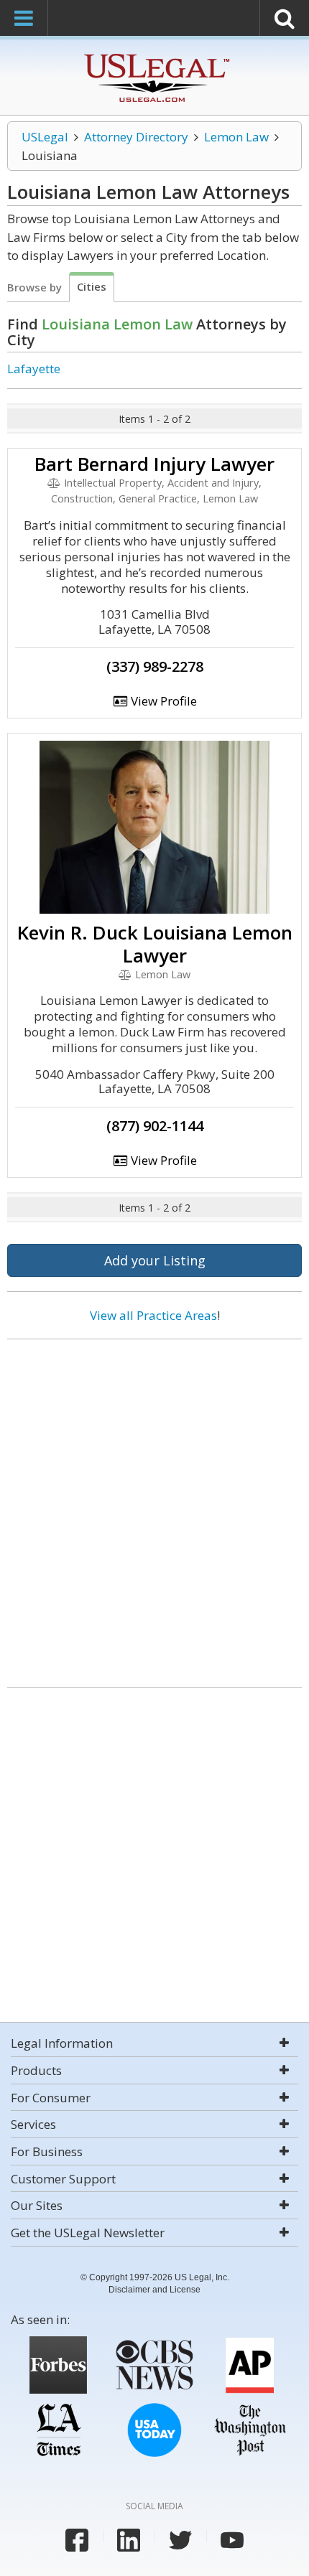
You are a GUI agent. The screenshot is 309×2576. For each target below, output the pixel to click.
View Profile (162, 701)
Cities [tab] (92, 286)
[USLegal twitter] (180, 2540)
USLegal (45, 137)
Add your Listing (155, 1260)
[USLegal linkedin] (129, 2540)
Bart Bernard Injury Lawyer (154, 464)
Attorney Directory (136, 137)
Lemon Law (236, 137)
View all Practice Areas (153, 1315)
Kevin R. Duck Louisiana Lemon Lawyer (155, 944)
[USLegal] (155, 56)
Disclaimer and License (154, 2290)
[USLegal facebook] (77, 2540)
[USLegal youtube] (232, 2540)
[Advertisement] (154, 1508)
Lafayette (34, 369)
